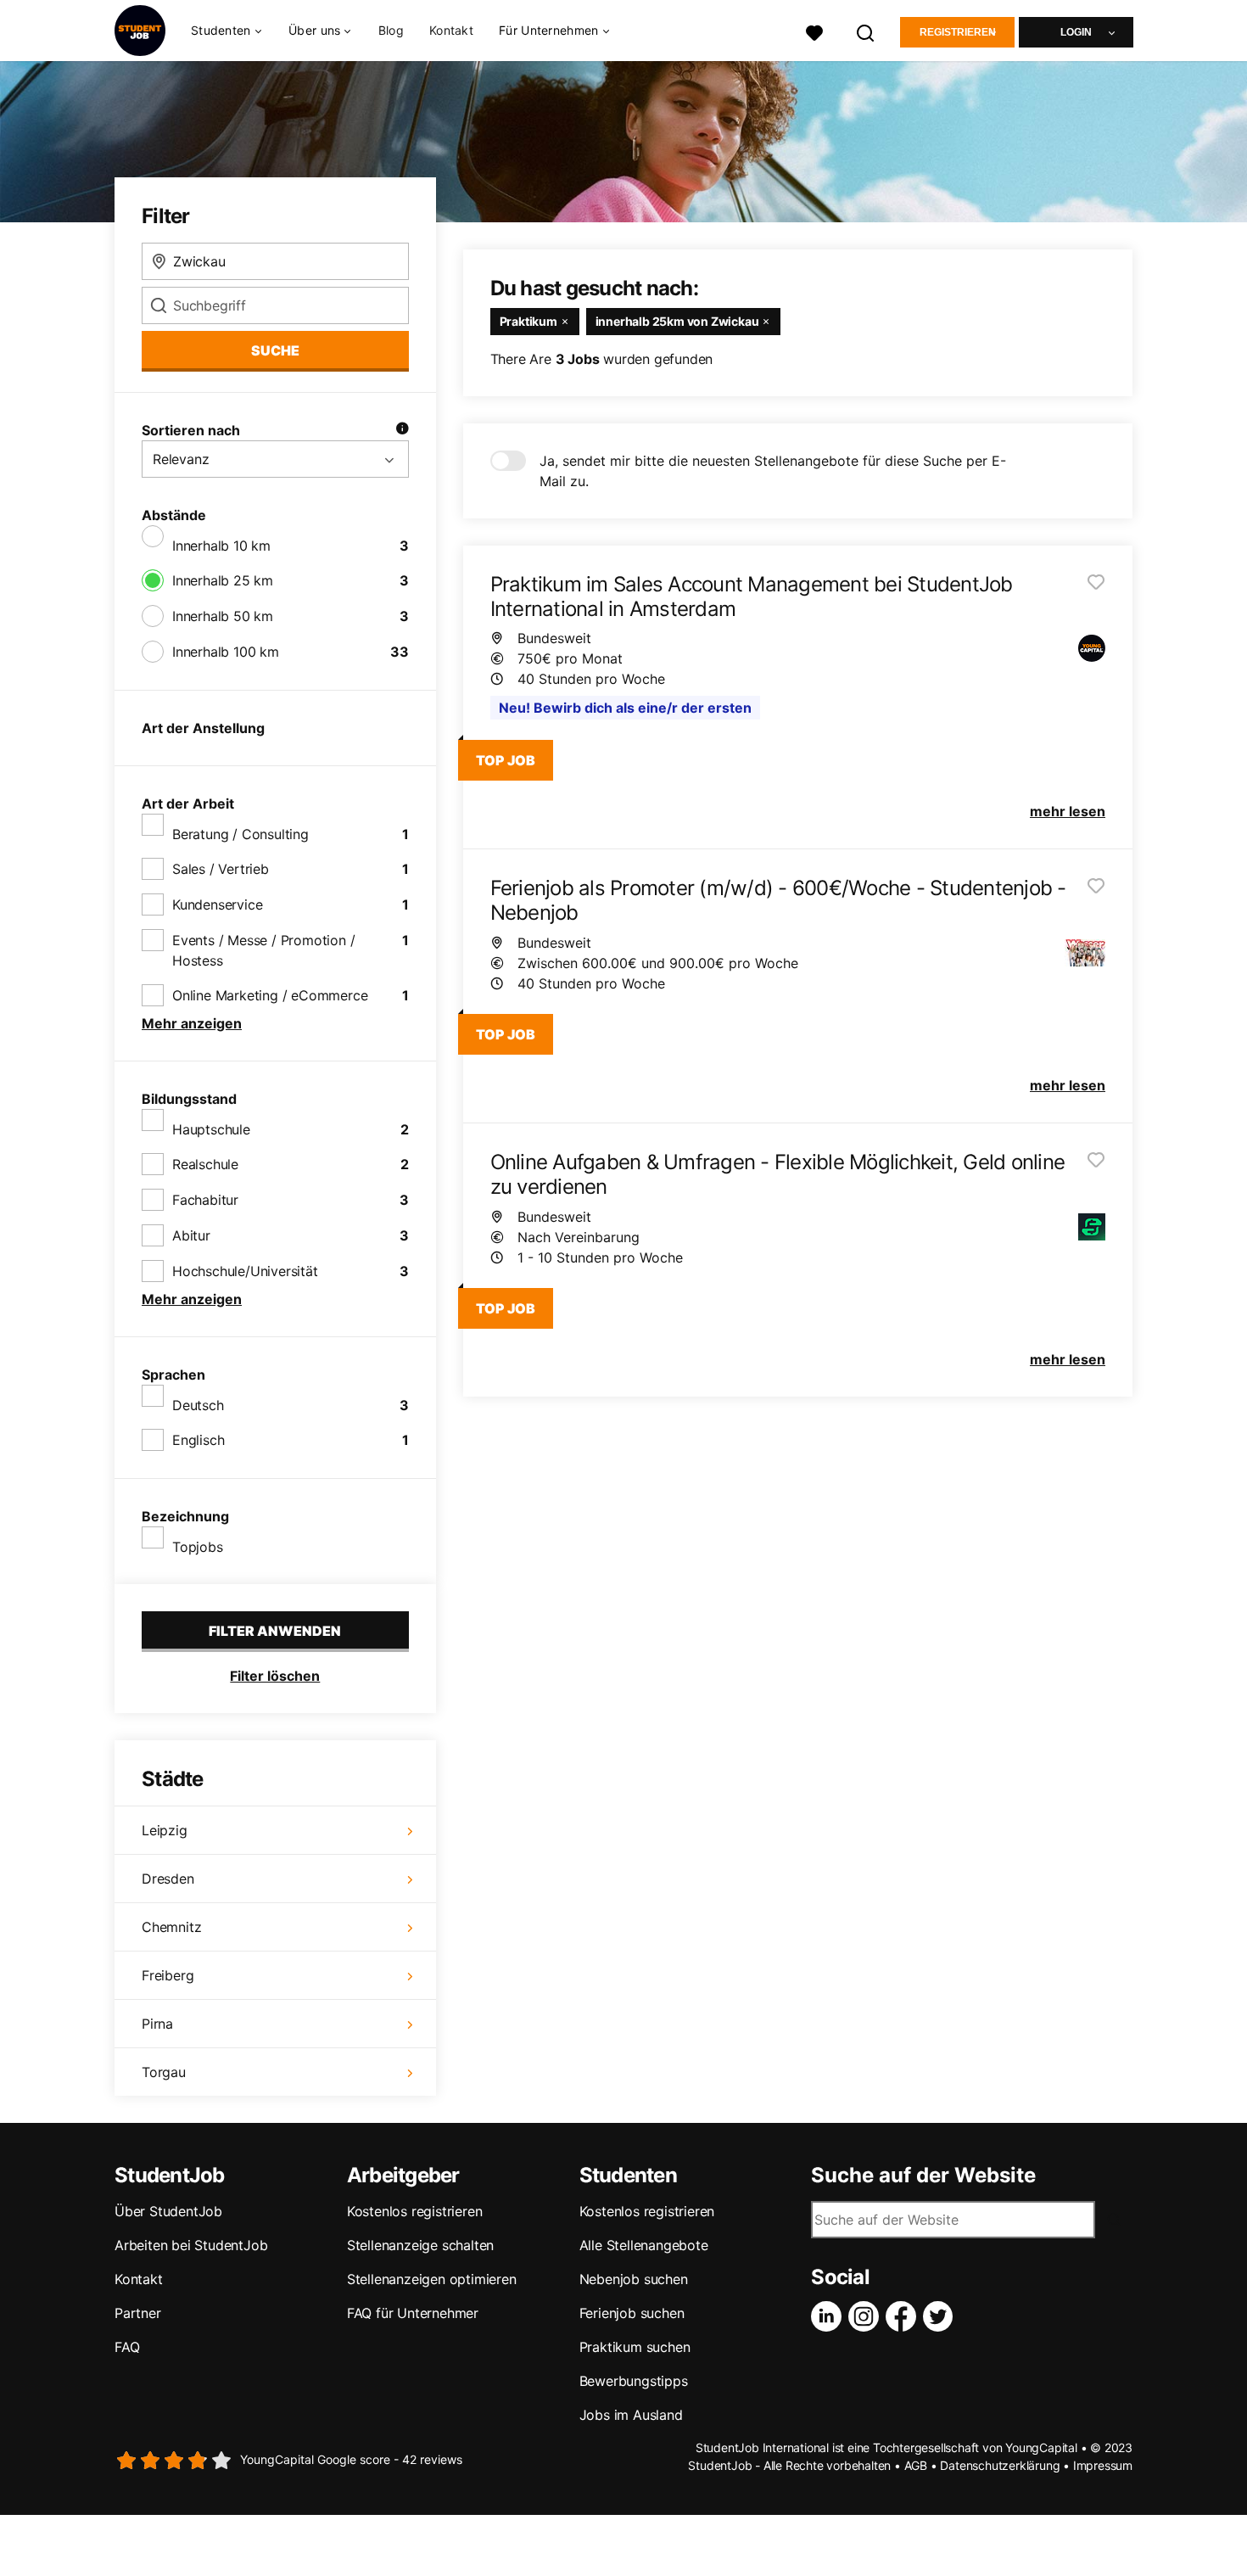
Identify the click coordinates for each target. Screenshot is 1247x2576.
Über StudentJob (168, 2211)
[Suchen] (866, 31)
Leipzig (165, 1830)
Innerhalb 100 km (226, 652)
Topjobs (198, 1547)
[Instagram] (867, 2316)
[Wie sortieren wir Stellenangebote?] (402, 430)
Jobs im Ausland (631, 2415)
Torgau (164, 2072)
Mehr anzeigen (192, 1023)
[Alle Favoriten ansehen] (814, 31)
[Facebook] (904, 2316)
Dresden (168, 1879)
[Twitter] (942, 2316)
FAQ (127, 2347)
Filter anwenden (275, 1631)
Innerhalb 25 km (223, 580)
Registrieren (958, 32)
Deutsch (198, 1405)
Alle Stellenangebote (644, 2245)
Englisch (198, 1440)
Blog (391, 30)
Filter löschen (275, 1676)
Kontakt (451, 30)
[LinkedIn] (830, 2316)
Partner (138, 2313)
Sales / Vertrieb (221, 869)
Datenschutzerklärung (1000, 2465)
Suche (275, 350)
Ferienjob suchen (632, 2313)
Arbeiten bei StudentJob (191, 2245)
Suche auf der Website (923, 2176)
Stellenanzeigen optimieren (432, 2279)
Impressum (1103, 2465)
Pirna (157, 2024)
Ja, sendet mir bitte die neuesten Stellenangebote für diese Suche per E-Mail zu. (773, 471)
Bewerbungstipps (634, 2381)
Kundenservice (217, 904)
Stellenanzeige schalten (420, 2245)
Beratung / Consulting (240, 834)
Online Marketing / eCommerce (270, 995)
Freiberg (168, 1975)
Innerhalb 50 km (223, 616)
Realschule (205, 1164)
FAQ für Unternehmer (413, 2313)
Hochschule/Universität (245, 1271)
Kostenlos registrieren (415, 2211)
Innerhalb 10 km (221, 546)
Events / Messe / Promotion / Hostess (263, 950)
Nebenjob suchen (634, 2279)
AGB (916, 2465)
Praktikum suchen (635, 2347)
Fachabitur (205, 1200)
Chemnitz (171, 1927)
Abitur (191, 1235)
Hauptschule (211, 1129)
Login (1076, 32)
